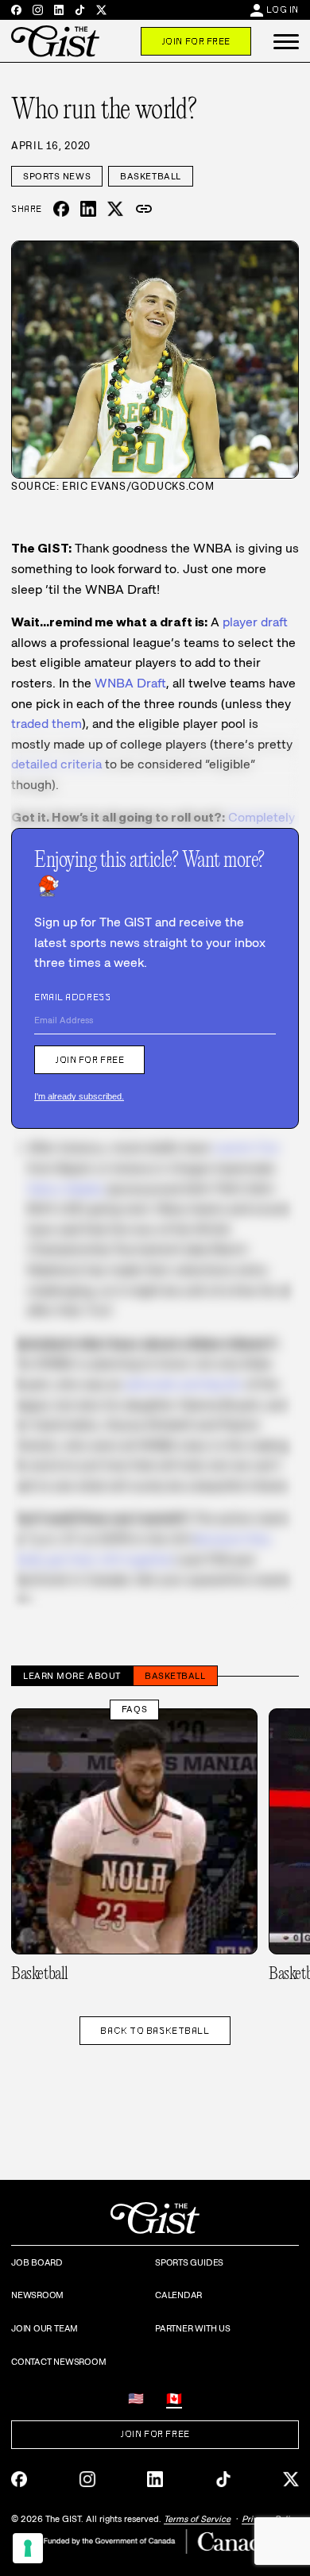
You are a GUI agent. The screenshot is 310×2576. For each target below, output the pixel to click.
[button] (286, 41)
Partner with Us (193, 2328)
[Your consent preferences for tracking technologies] (28, 2548)
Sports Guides (189, 2262)
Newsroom (37, 2295)
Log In (283, 10)
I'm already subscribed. (79, 1096)
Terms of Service (197, 2519)
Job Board (37, 2262)
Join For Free (196, 41)
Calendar (178, 2295)
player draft (255, 622)
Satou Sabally (66, 1189)
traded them (46, 724)
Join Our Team (45, 2328)
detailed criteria (56, 764)
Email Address (72, 997)
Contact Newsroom (58, 2362)
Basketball (151, 176)
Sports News (57, 176)
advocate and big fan (184, 1384)
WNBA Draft (130, 683)
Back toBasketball (155, 2031)
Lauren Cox (246, 1147)
